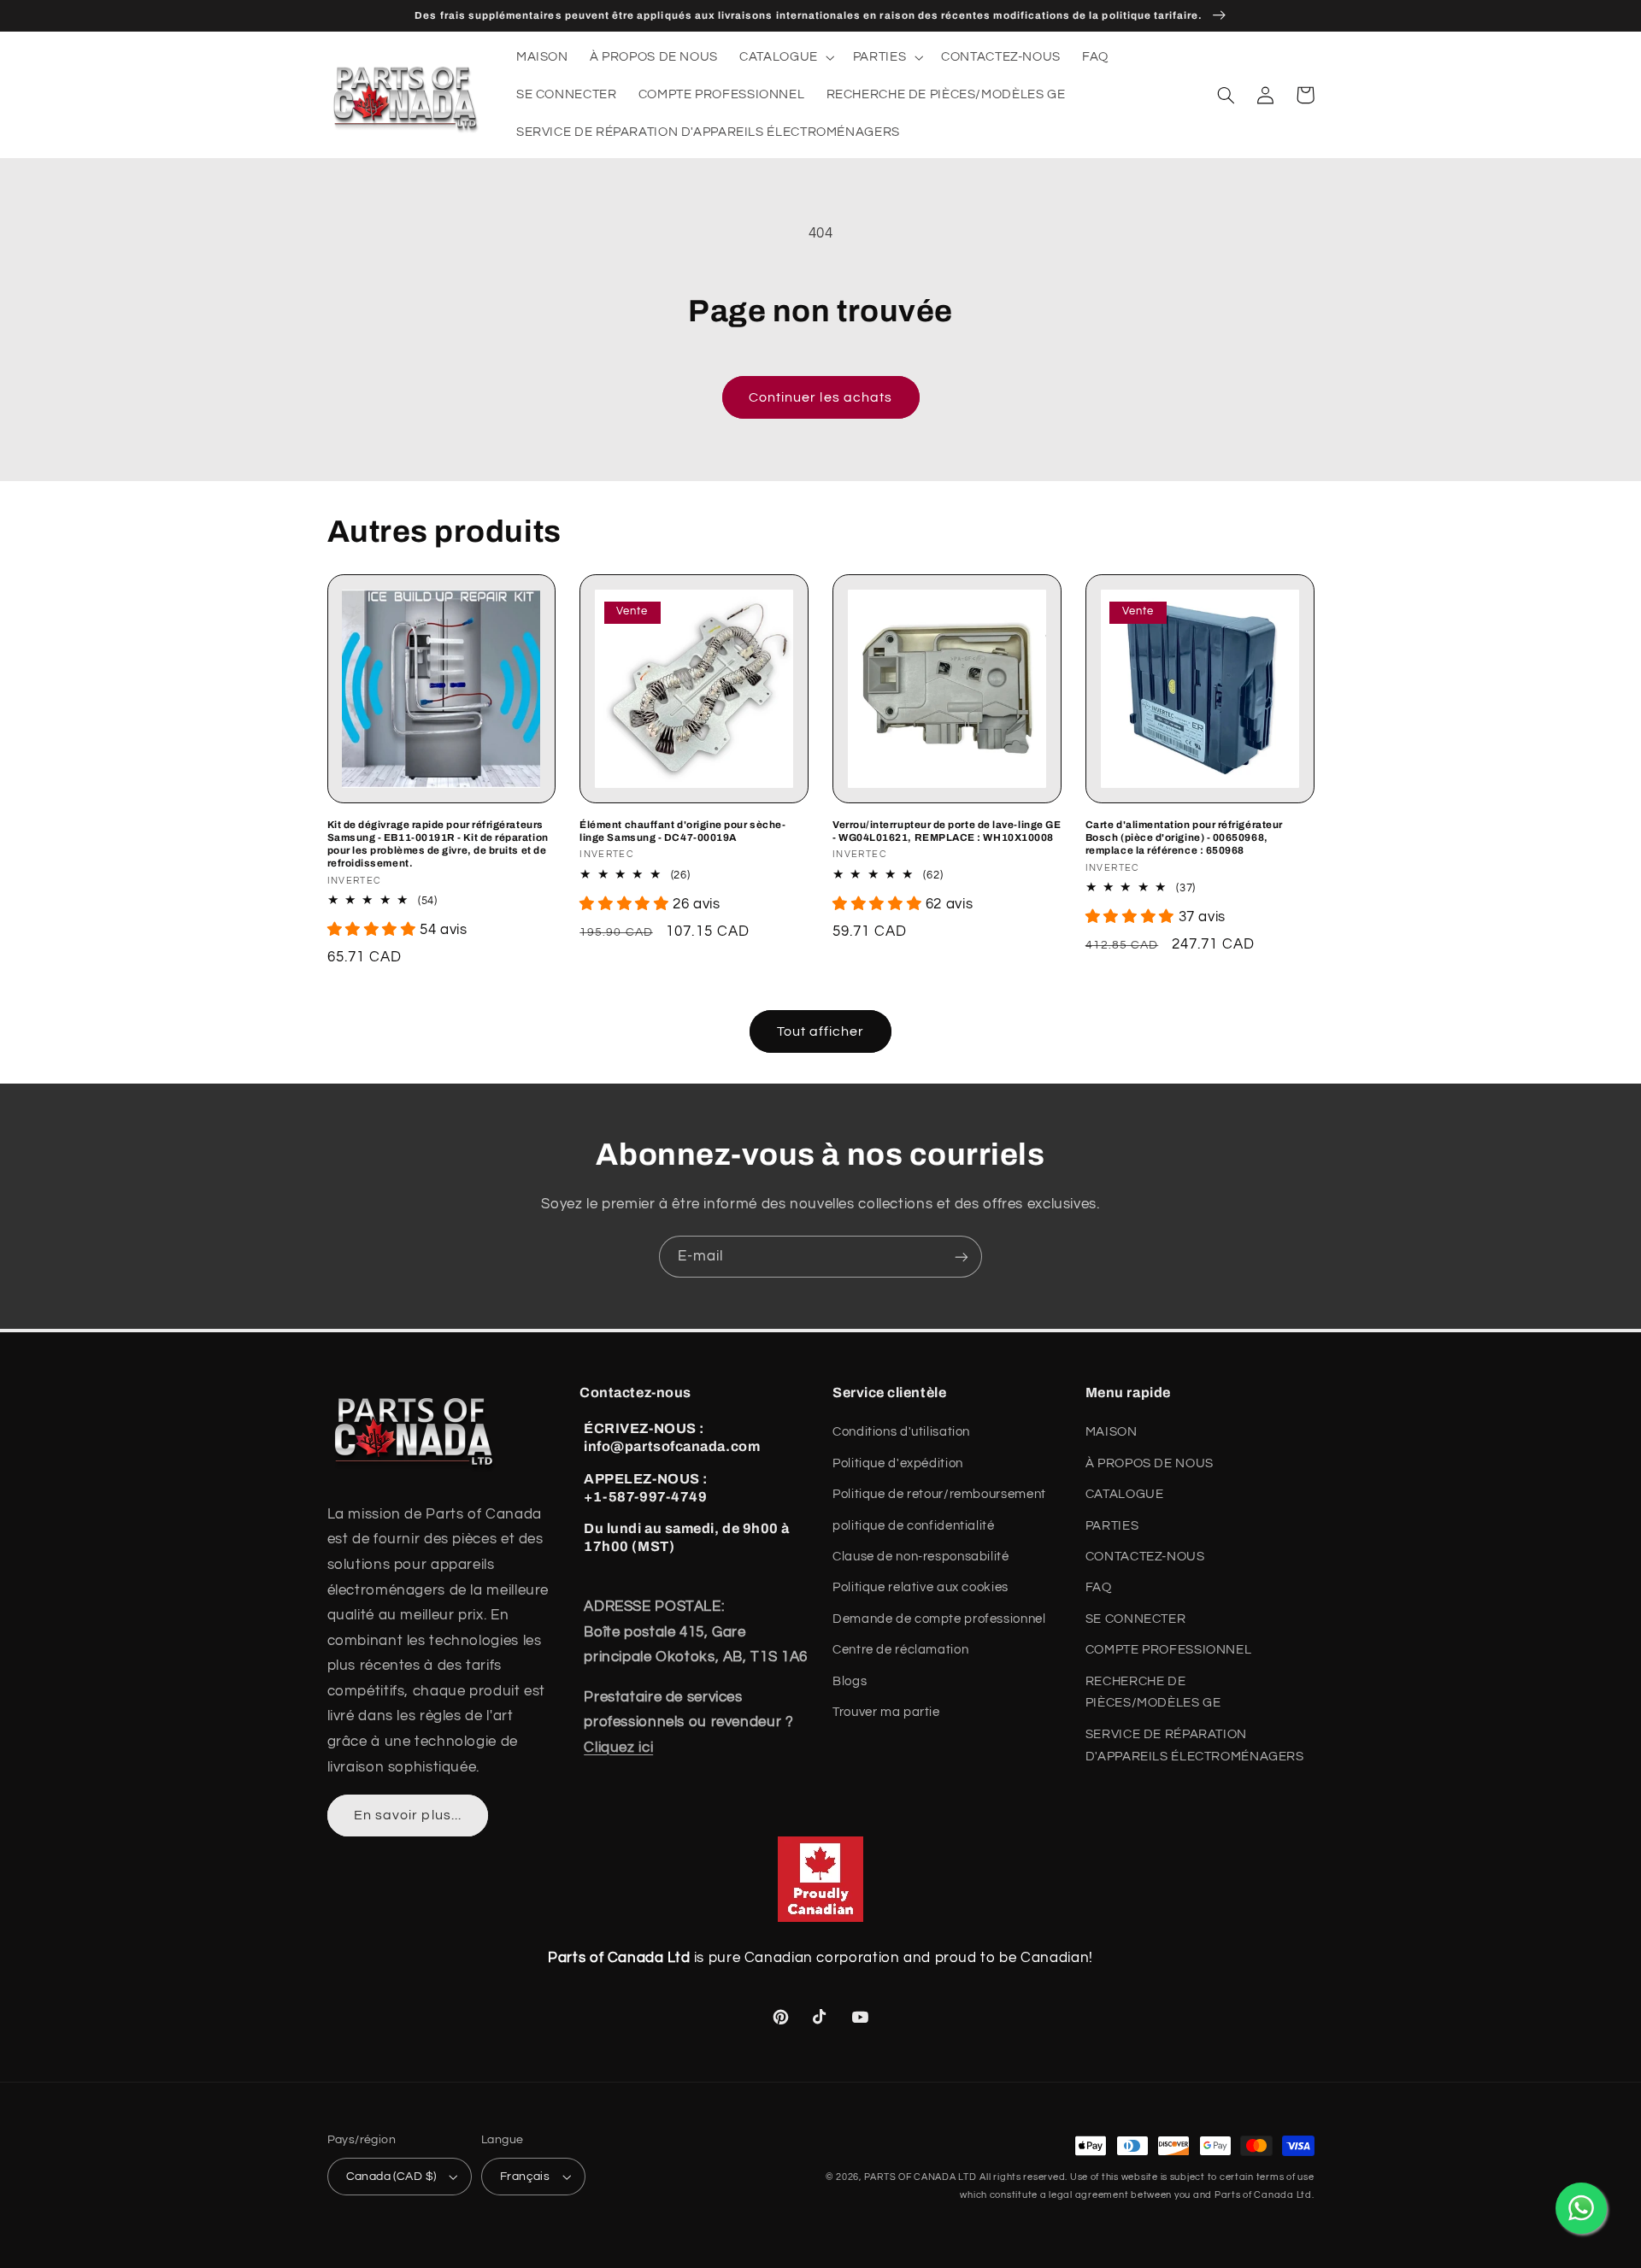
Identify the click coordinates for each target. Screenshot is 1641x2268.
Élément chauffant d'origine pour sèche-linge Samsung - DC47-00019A (682, 831)
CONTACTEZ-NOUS (1145, 1557)
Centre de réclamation (900, 1650)
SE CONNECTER (1136, 1619)
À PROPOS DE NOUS (1150, 1463)
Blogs (850, 1681)
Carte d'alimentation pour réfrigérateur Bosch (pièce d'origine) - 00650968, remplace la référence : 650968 (1184, 837)
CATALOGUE (1125, 1494)
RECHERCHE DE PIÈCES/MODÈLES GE (1153, 1692)
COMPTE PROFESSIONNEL (1169, 1650)
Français (525, 2177)
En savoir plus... (408, 1815)
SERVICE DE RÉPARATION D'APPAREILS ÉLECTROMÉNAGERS (1195, 1745)
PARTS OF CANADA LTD (920, 2177)
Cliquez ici (618, 1748)
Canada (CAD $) (391, 2177)
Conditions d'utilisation (901, 1432)
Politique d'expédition (898, 1463)
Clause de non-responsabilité (921, 1557)
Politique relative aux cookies (920, 1587)
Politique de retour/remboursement (939, 1494)
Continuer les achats (820, 397)
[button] (786, 57)
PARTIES (1112, 1526)
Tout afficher (821, 1031)
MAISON (1112, 1432)
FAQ (1099, 1587)
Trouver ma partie (886, 1712)
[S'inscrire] (962, 1257)
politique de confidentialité (914, 1526)
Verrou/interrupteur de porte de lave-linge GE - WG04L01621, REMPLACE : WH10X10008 (947, 831)
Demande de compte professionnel (939, 1619)
